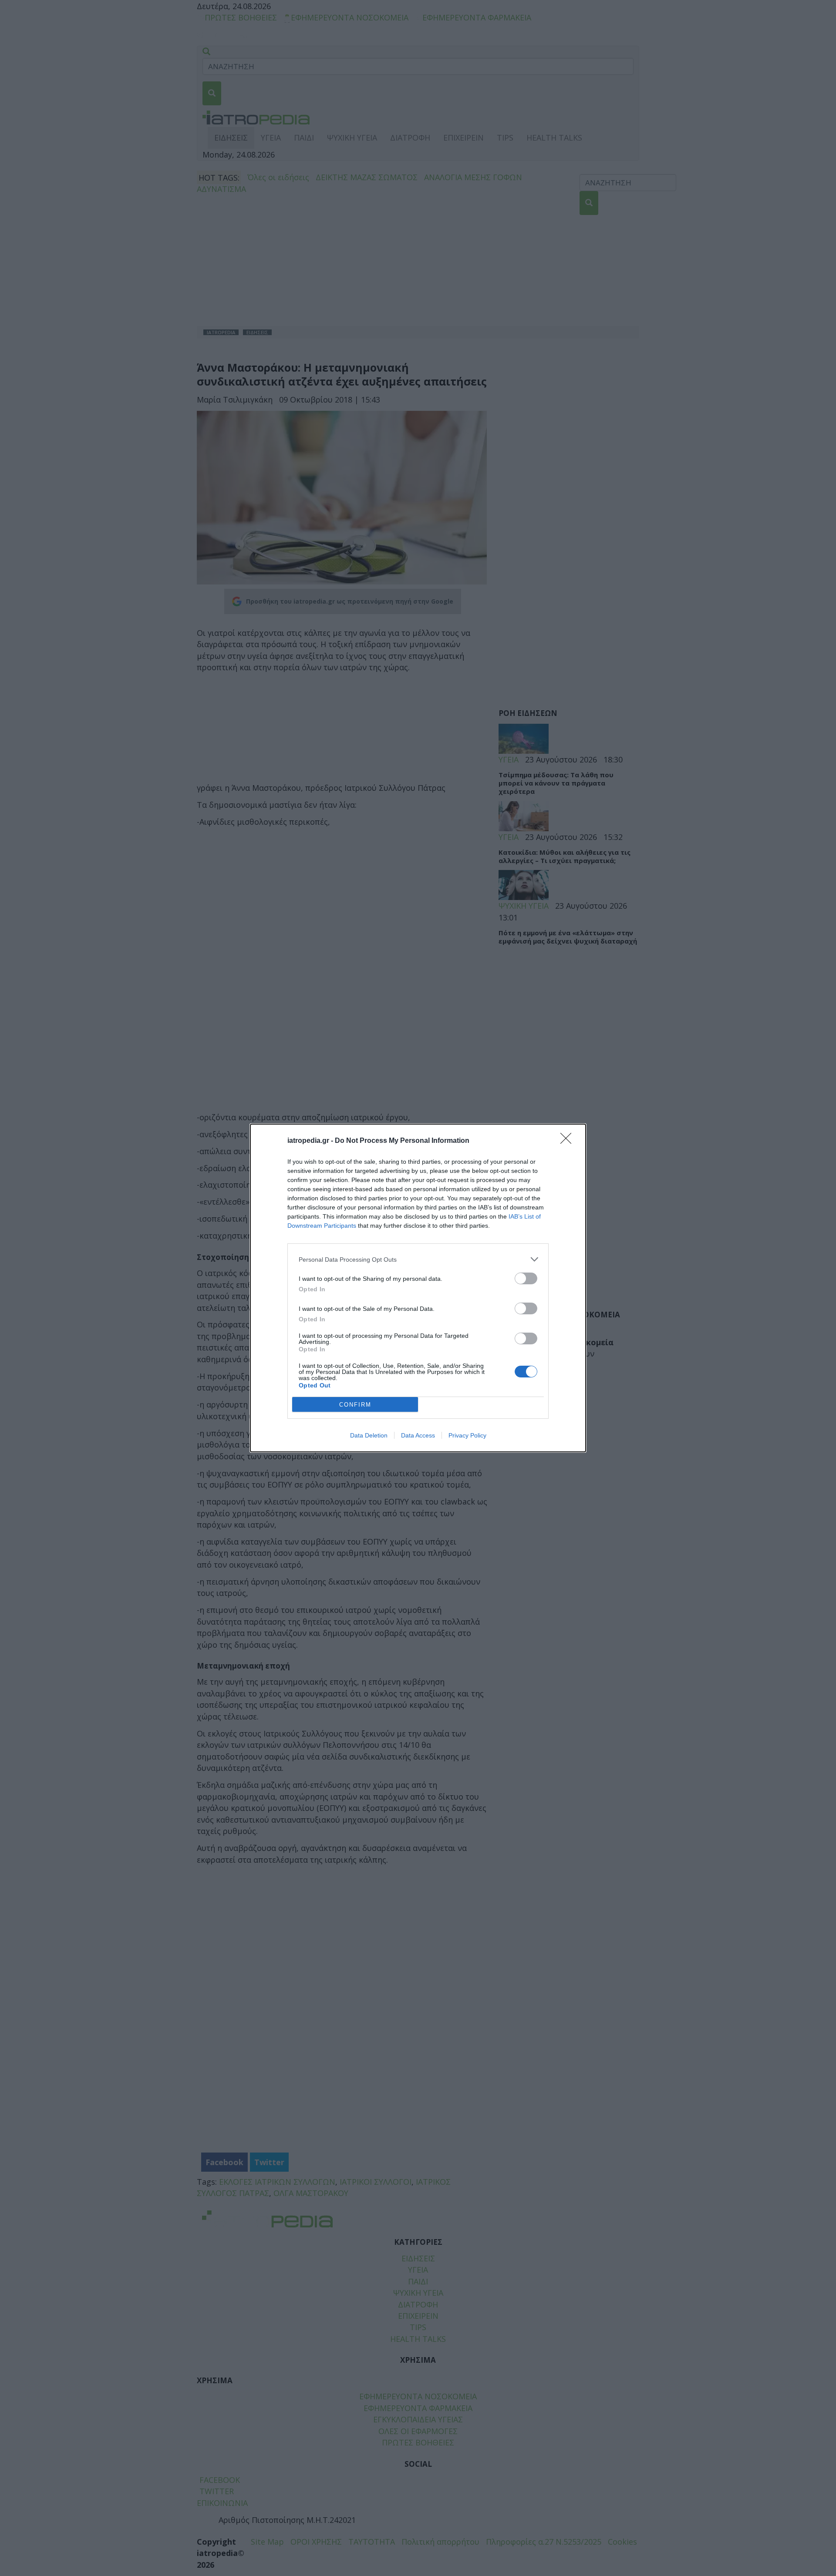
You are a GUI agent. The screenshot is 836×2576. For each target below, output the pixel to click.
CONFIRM (355, 1405)
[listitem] (418, 1259)
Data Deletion (369, 1435)
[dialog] (418, 1288)
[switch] (526, 1278)
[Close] (569, 1141)
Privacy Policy (467, 1435)
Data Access (418, 1435)
